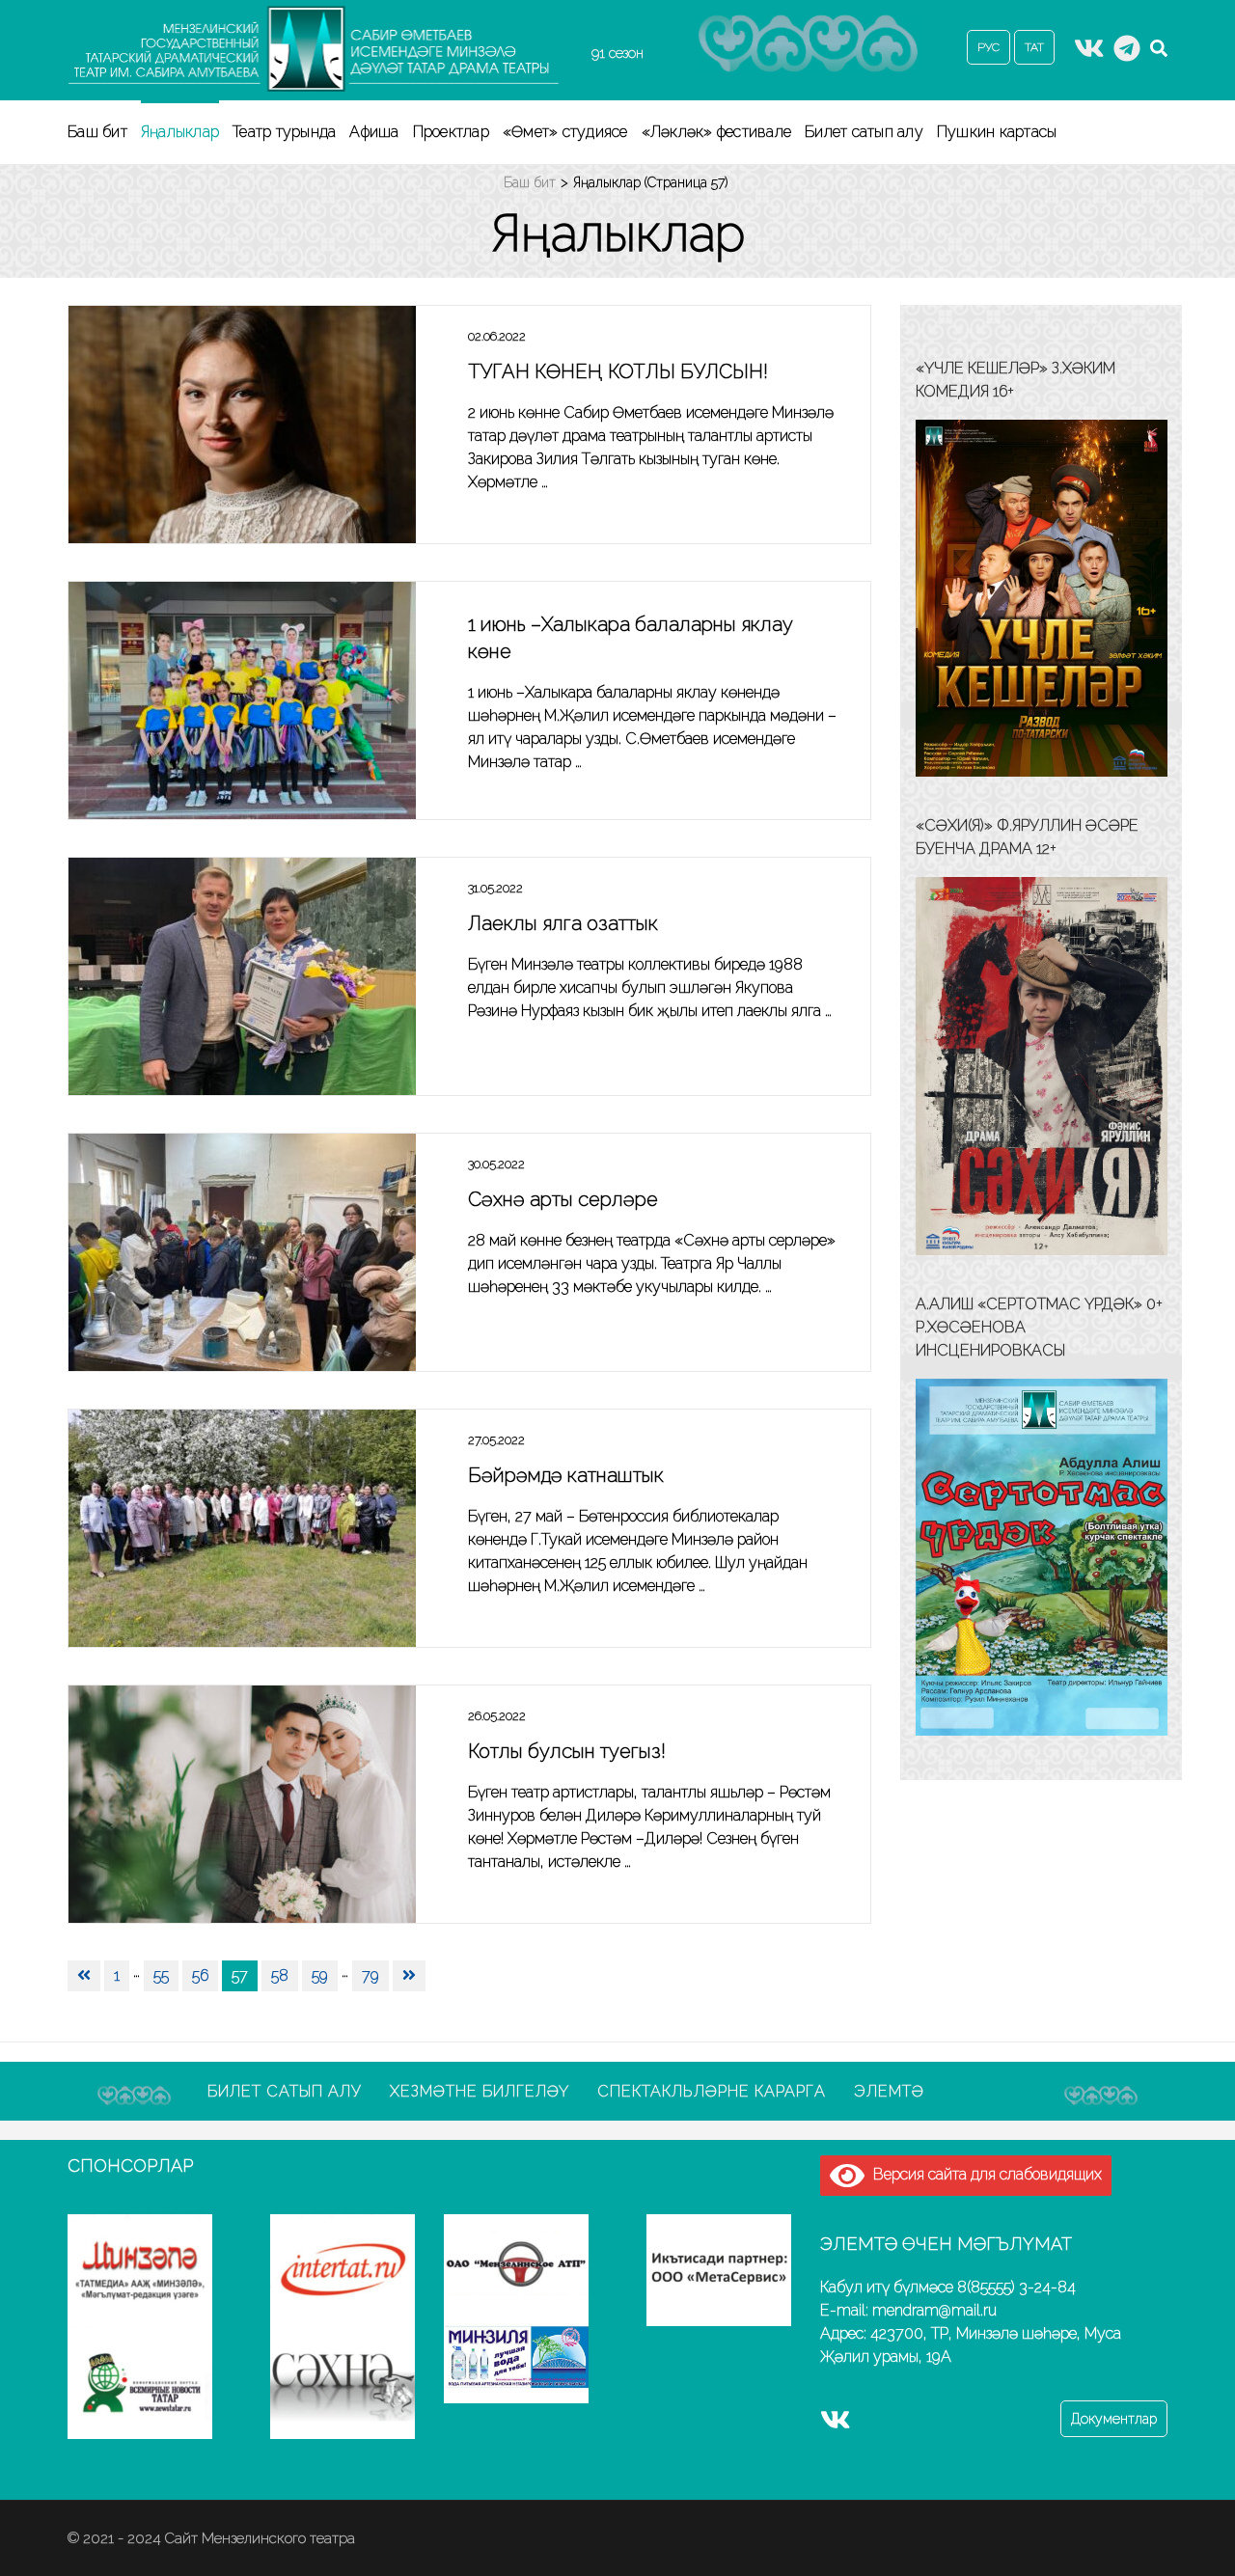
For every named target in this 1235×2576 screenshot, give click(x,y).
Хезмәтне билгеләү (480, 2091)
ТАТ (1034, 47)
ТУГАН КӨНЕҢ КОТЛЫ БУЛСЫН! (618, 371)
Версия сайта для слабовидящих (983, 2174)
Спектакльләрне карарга (712, 2091)
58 (280, 1975)
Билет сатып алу (864, 132)
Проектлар (451, 132)
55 (161, 1975)
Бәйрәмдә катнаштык (566, 1475)
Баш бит (97, 132)
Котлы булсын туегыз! (567, 1751)
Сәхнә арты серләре (563, 1199)
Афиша (374, 132)
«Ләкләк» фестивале (717, 132)
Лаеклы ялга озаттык (563, 923)
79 (370, 1975)
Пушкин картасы (997, 132)
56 (200, 1975)
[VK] (1089, 54)
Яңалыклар (180, 132)
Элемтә (889, 2091)
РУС (988, 47)
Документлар (1114, 2419)
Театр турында (284, 132)
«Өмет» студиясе (565, 132)
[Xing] (1127, 54)
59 (320, 1975)
